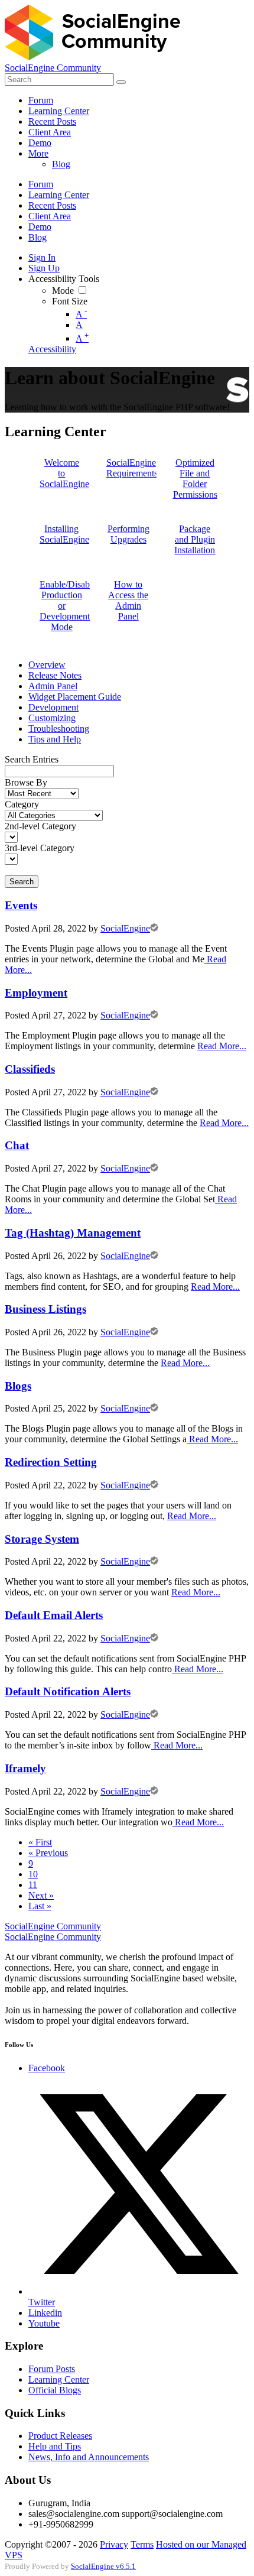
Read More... (222, 1046)
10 (33, 1874)
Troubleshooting (59, 729)
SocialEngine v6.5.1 (103, 2567)
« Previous (48, 1853)
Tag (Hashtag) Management (73, 1233)
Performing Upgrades (128, 534)
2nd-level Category (40, 826)
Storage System (42, 1539)
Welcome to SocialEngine (64, 473)
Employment (36, 993)
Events (21, 905)
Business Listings (45, 1309)
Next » (41, 1895)
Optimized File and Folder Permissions (195, 478)
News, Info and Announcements (89, 2457)
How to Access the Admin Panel (128, 600)
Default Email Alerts (54, 1615)
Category (22, 804)
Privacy (114, 2544)
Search (22, 882)
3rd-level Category (40, 848)
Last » (40, 1906)
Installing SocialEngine (64, 534)
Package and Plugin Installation (195, 539)
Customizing (52, 718)
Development (53, 707)
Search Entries (32, 759)
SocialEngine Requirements (132, 468)
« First (40, 1842)
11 (33, 1885)
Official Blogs (55, 2390)
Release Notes (55, 675)
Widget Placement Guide (75, 697)
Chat (17, 1145)
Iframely (25, 1768)
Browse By (26, 782)
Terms (142, 2544)
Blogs (18, 1386)
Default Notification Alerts (68, 1691)
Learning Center (59, 2379)
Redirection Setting (51, 1462)
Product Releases (60, 2436)
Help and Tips (55, 2446)
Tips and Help (55, 739)
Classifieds (30, 1069)
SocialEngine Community (53, 68)
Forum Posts (52, 2369)
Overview (47, 665)
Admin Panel (53, 686)
